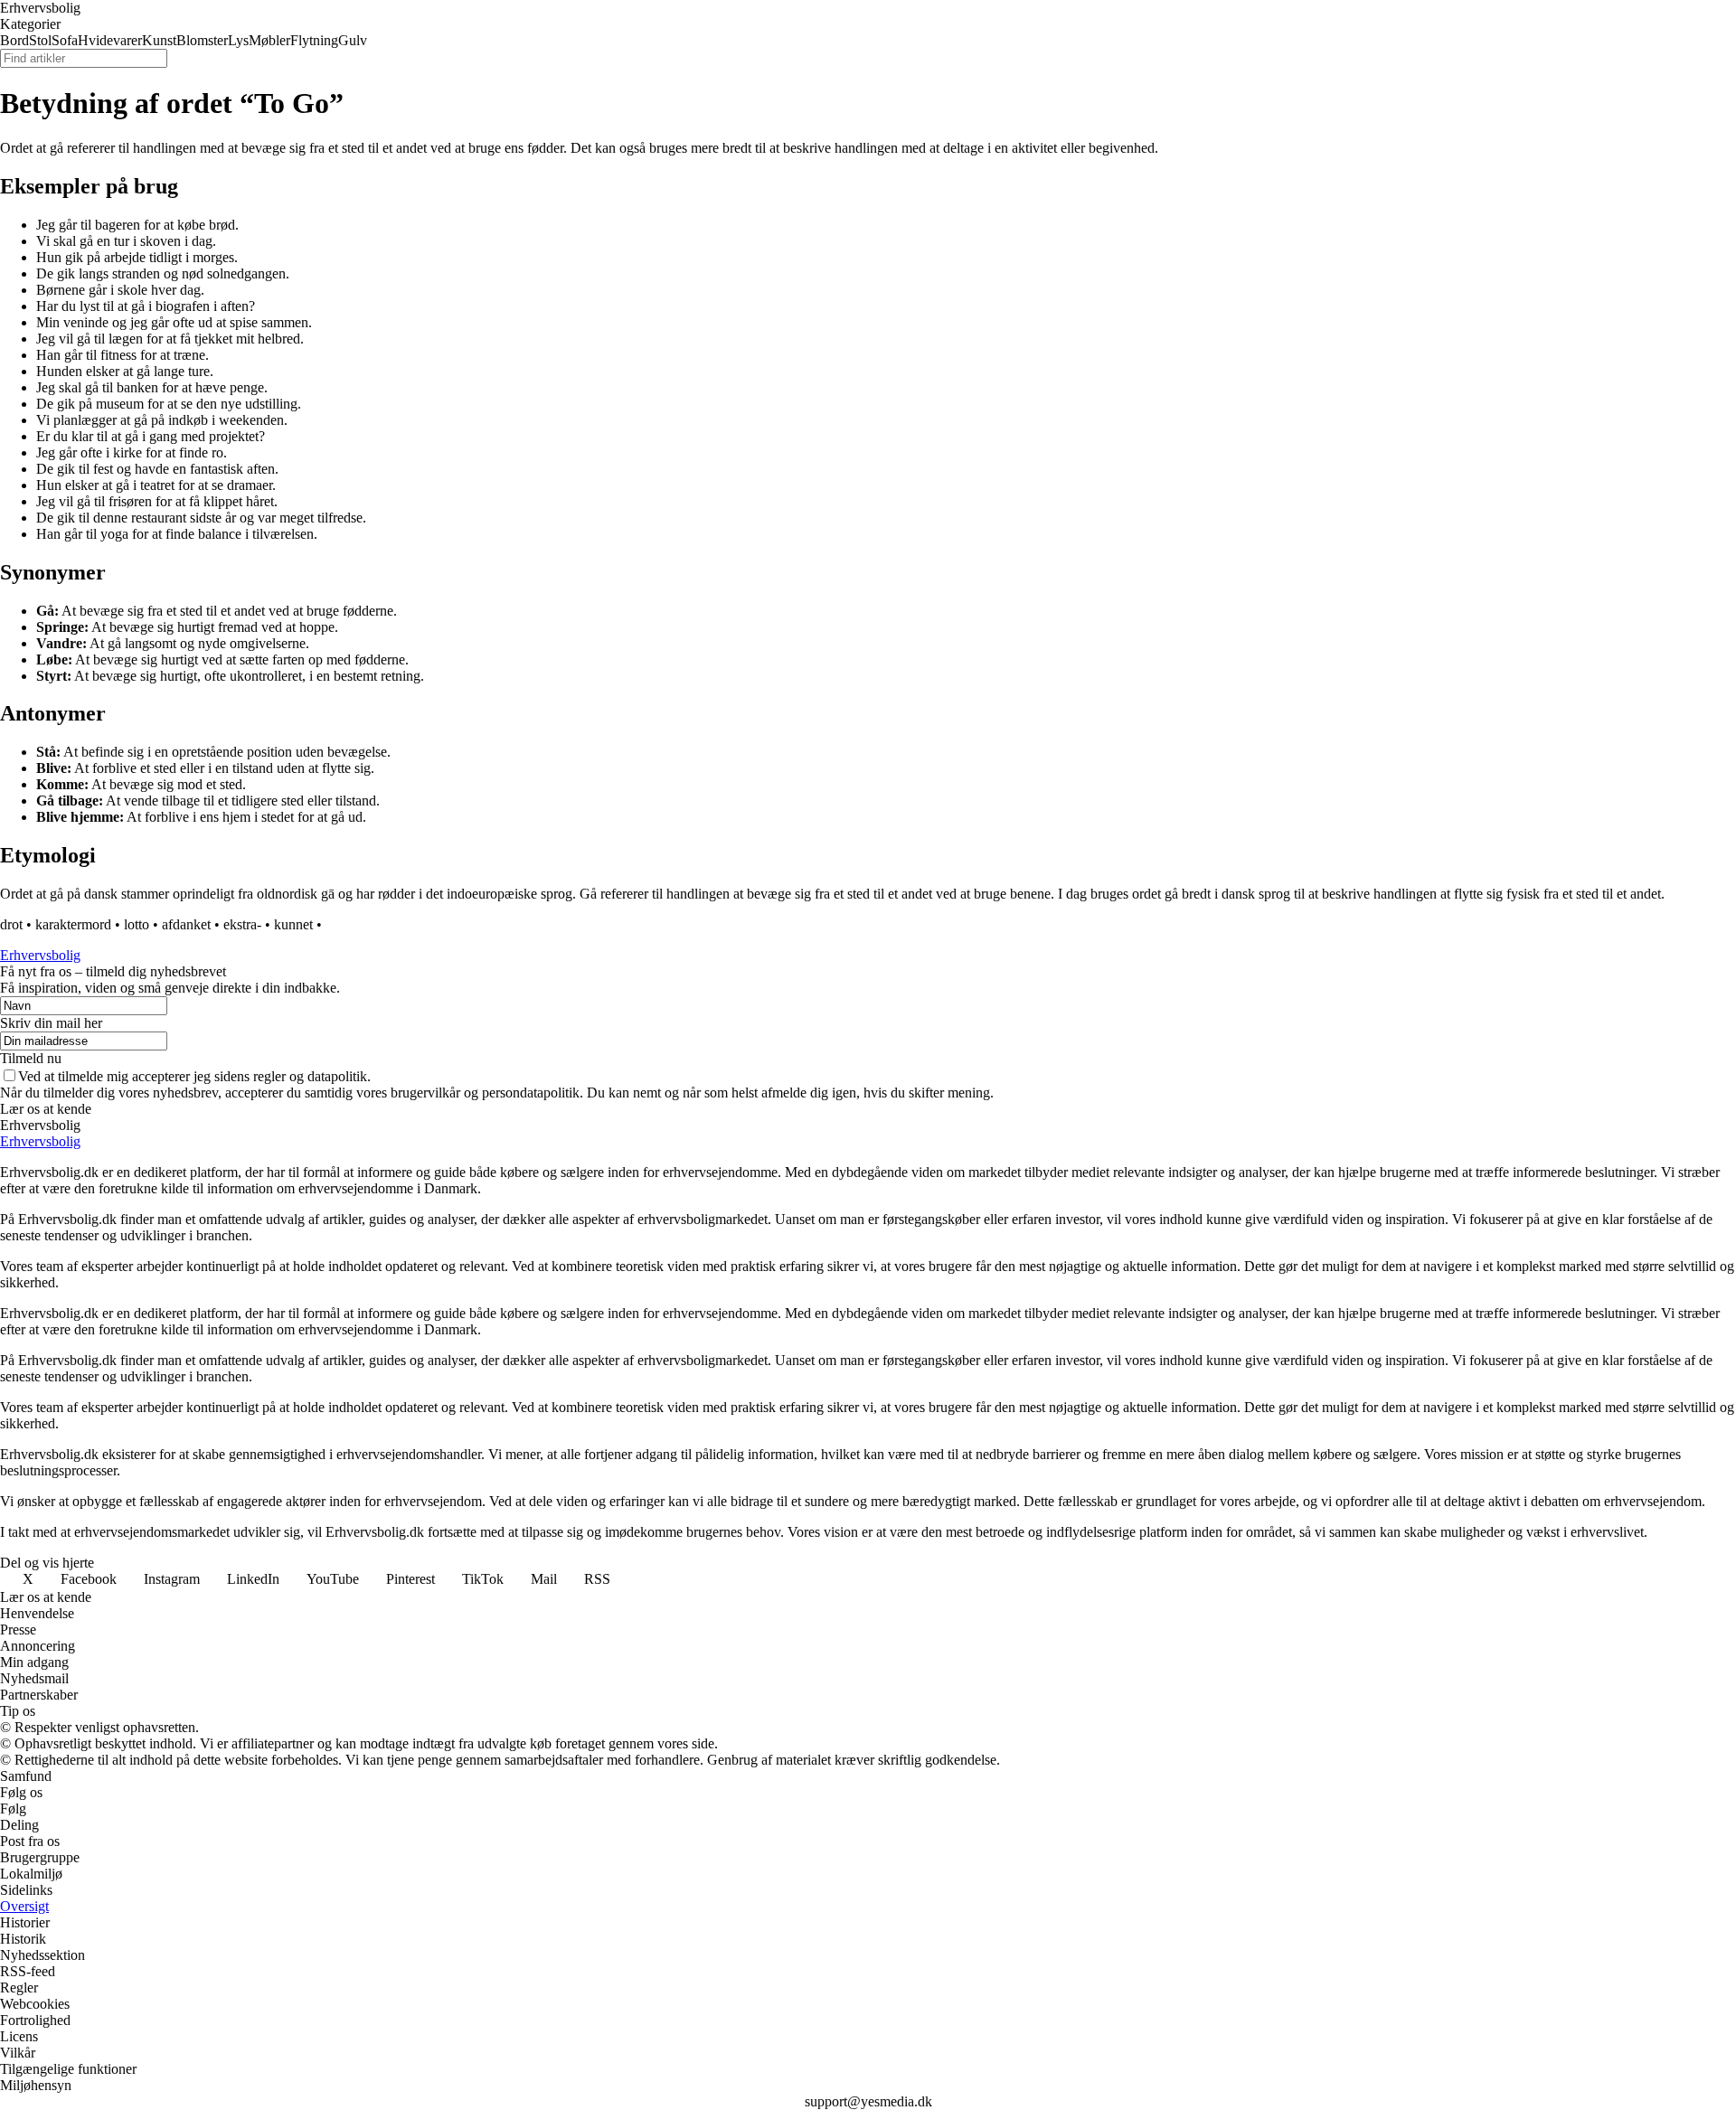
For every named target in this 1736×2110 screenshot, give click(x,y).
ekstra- (242, 924)
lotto (137, 924)
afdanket (186, 924)
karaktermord (73, 924)
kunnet (293, 924)
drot (11, 924)
